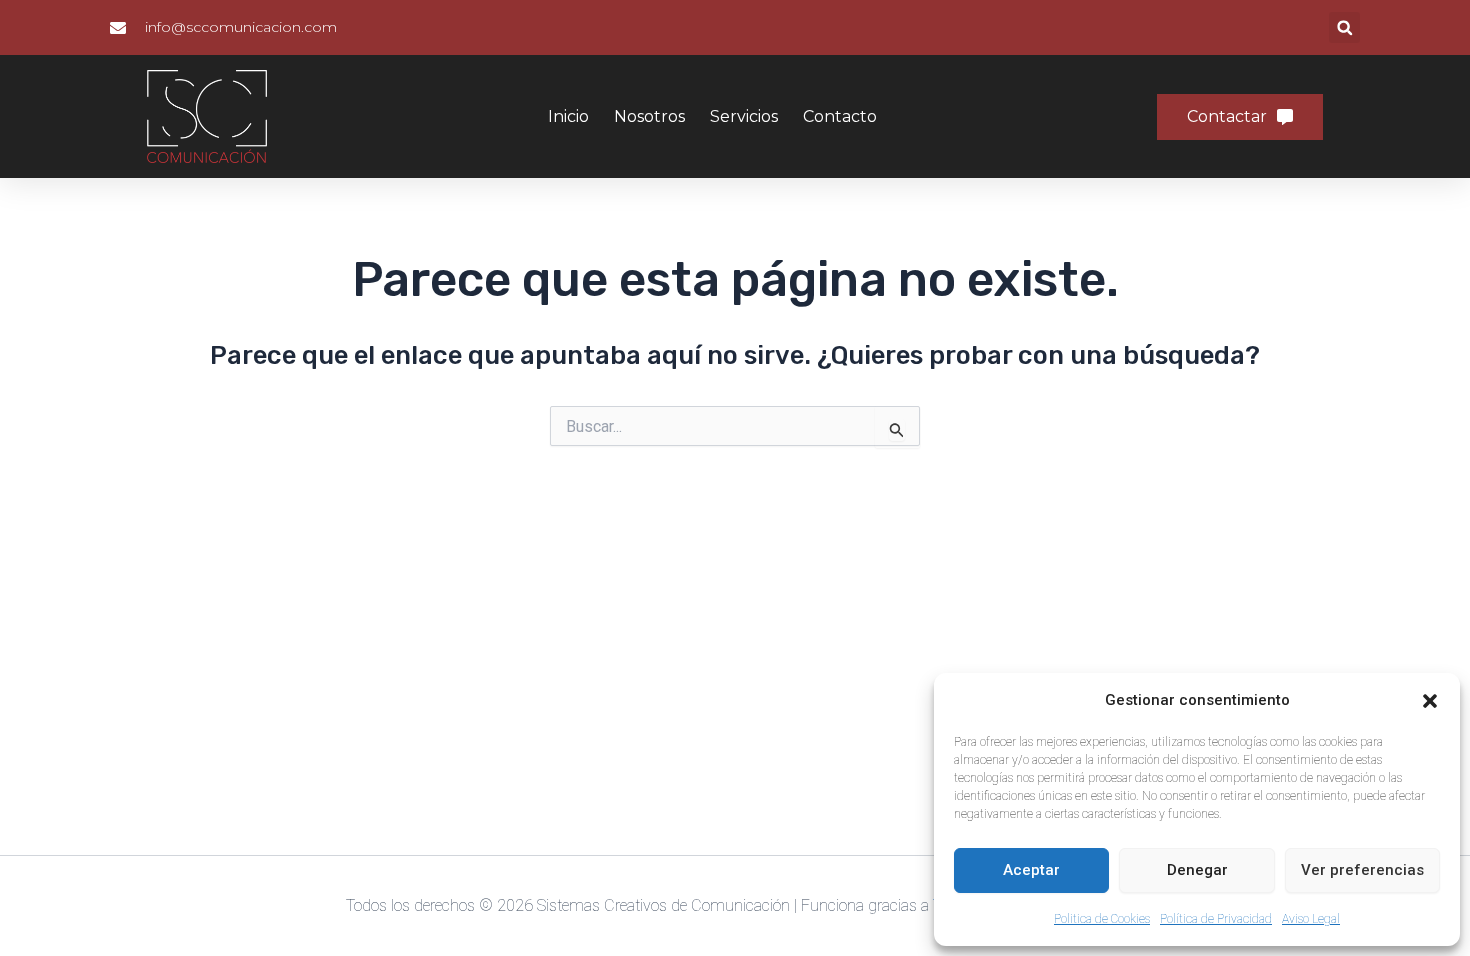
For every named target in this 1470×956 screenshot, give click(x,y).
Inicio (568, 116)
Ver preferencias (1362, 870)
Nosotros (649, 116)
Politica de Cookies (1102, 919)
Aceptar (1031, 870)
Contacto (840, 116)
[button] (1430, 701)
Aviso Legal (1311, 919)
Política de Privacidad (1216, 919)
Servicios (744, 116)
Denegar (1197, 870)
